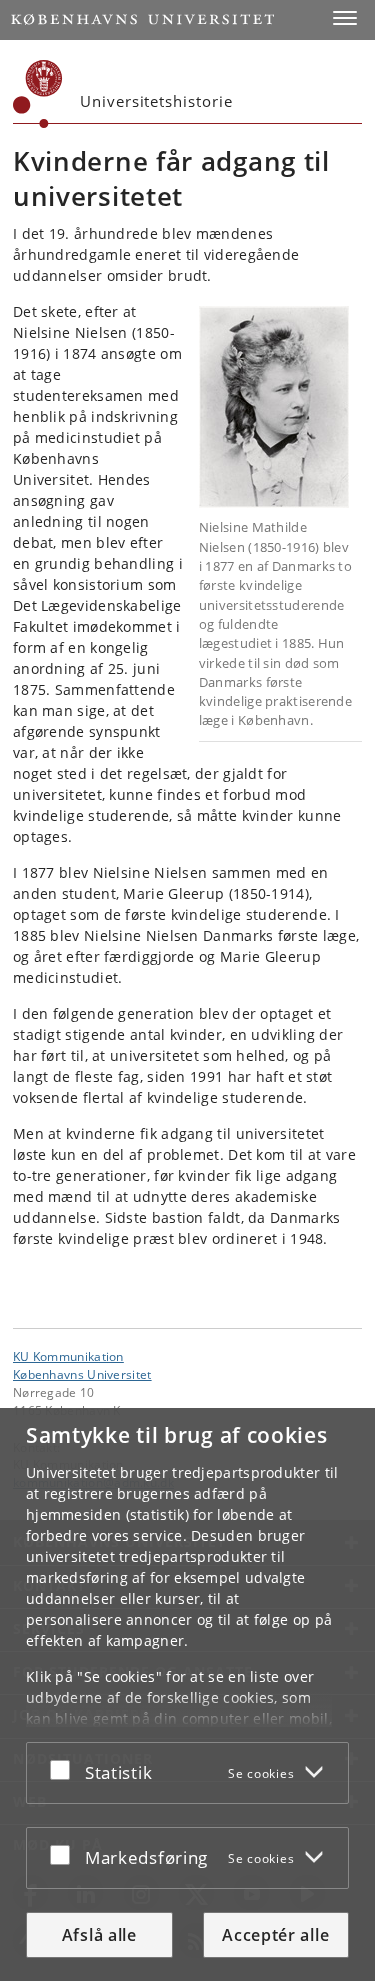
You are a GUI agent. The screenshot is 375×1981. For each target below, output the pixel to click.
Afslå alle (99, 1935)
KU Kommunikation (68, 1356)
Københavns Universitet (82, 1374)
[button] (345, 18)
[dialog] (187, 1694)
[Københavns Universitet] (38, 94)
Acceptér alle (275, 1935)
